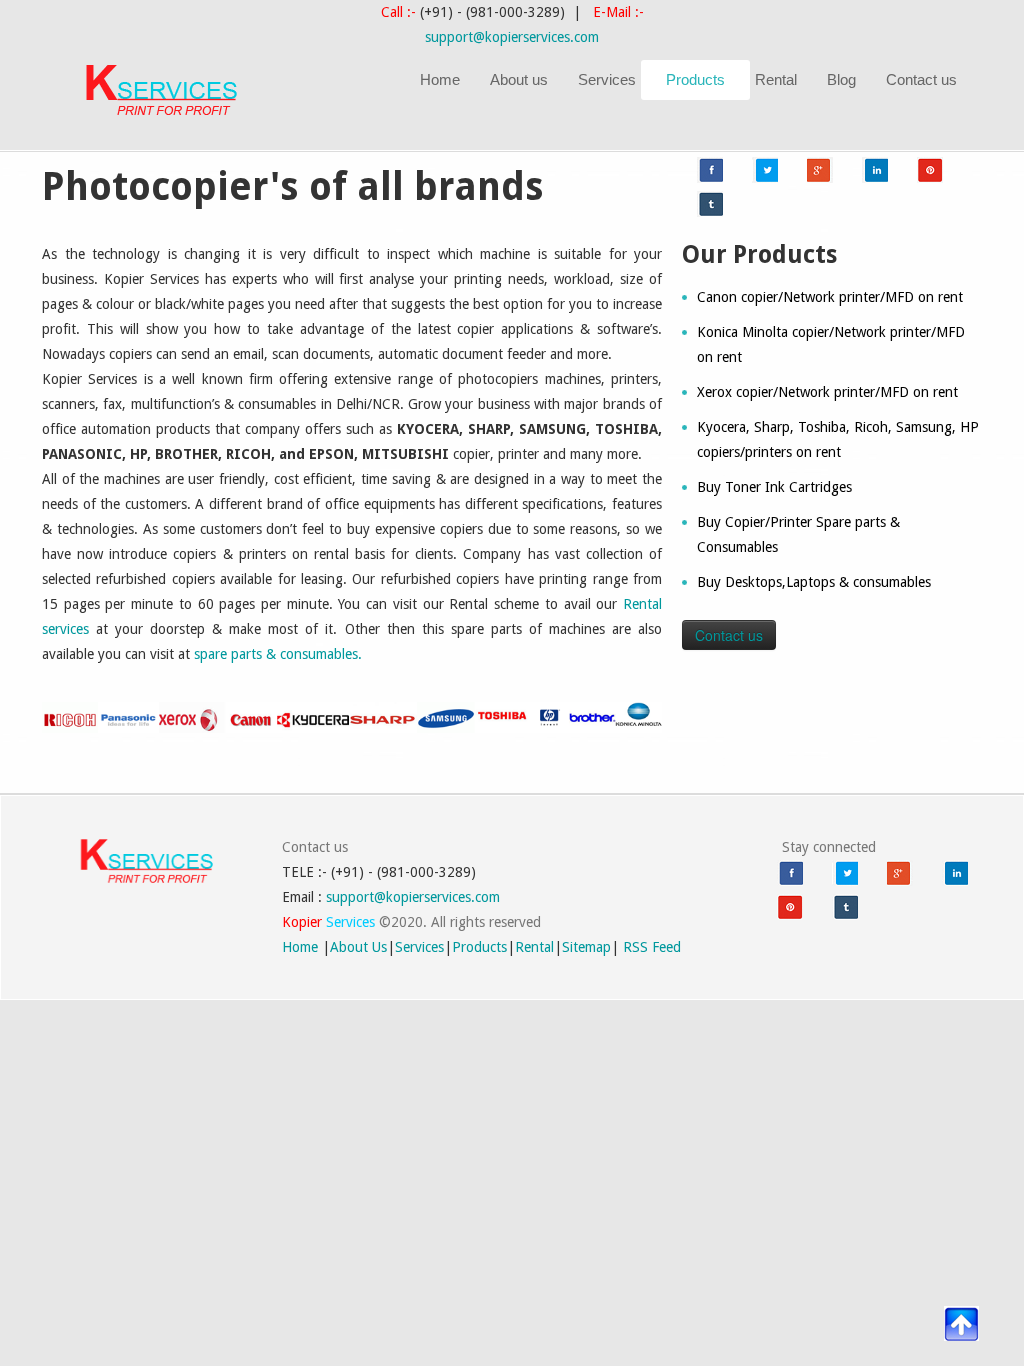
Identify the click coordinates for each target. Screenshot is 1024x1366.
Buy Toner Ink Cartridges (774, 487)
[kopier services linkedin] (875, 170)
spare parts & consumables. (278, 654)
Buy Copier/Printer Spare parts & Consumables (798, 534)
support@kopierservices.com (512, 37)
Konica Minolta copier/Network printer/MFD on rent (831, 344)
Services (607, 79)
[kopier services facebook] (710, 170)
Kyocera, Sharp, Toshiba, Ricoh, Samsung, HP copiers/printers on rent (838, 439)
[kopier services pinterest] (930, 170)
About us (519, 79)
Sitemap (586, 947)
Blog (841, 79)
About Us (358, 947)
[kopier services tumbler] (710, 204)
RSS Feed (652, 947)
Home (440, 79)
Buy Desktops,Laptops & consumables (814, 582)
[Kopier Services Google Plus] (820, 170)
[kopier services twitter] (765, 170)
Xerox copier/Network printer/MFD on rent (827, 392)
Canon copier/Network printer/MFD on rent (830, 297)
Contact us (921, 79)
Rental (776, 79)
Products (695, 79)
